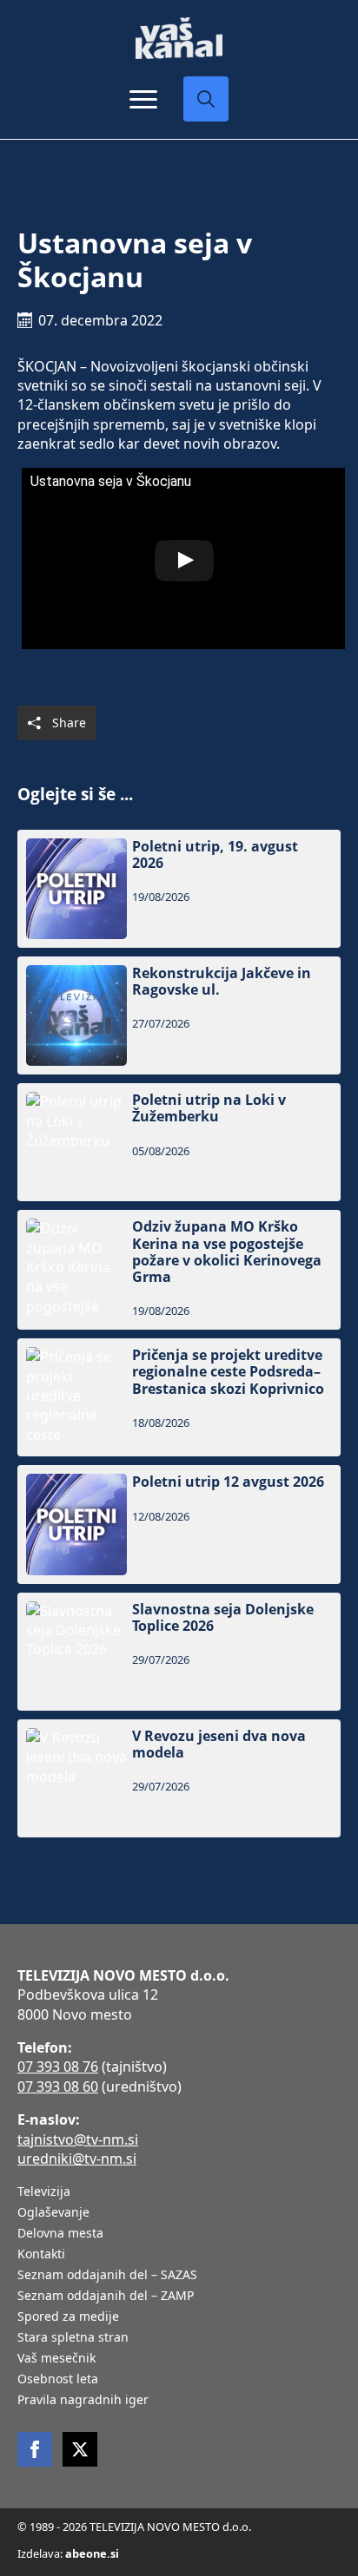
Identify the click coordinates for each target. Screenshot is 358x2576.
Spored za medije (68, 2317)
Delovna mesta (60, 2234)
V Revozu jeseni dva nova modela (219, 1745)
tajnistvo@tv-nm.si (78, 2139)
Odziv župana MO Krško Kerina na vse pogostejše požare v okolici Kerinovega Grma (227, 1252)
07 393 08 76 (58, 2067)
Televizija (44, 2192)
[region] (179, 2451)
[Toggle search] (206, 99)
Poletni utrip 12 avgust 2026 (228, 1482)
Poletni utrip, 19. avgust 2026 (215, 855)
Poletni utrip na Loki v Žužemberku (209, 1108)
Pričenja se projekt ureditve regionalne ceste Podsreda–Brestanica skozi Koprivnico (228, 1372)
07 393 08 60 (58, 2086)
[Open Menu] (143, 99)
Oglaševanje (53, 2213)
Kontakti (41, 2255)
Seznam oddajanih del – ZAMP (106, 2297)
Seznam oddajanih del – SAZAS (107, 2276)
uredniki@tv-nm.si (77, 2159)
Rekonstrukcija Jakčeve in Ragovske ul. (222, 982)
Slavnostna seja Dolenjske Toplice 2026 (223, 1618)
